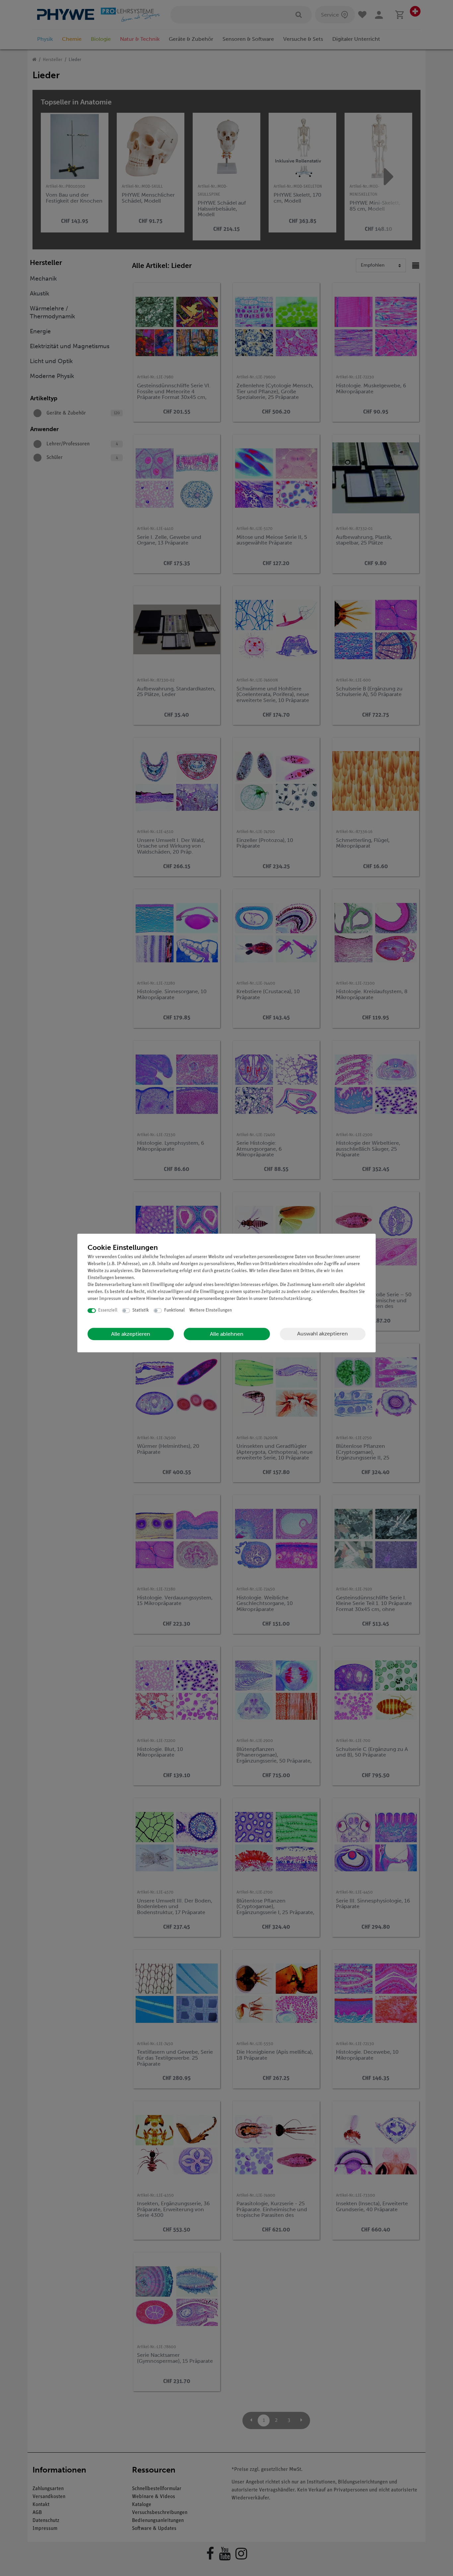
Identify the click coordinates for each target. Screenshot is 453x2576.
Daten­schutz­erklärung (290, 1299)
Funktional (174, 1310)
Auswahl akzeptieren (323, 1334)
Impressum (110, 1299)
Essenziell (108, 1310)
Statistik (141, 1310)
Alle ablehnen (227, 1334)
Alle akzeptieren (131, 1334)
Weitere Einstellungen (211, 1310)
